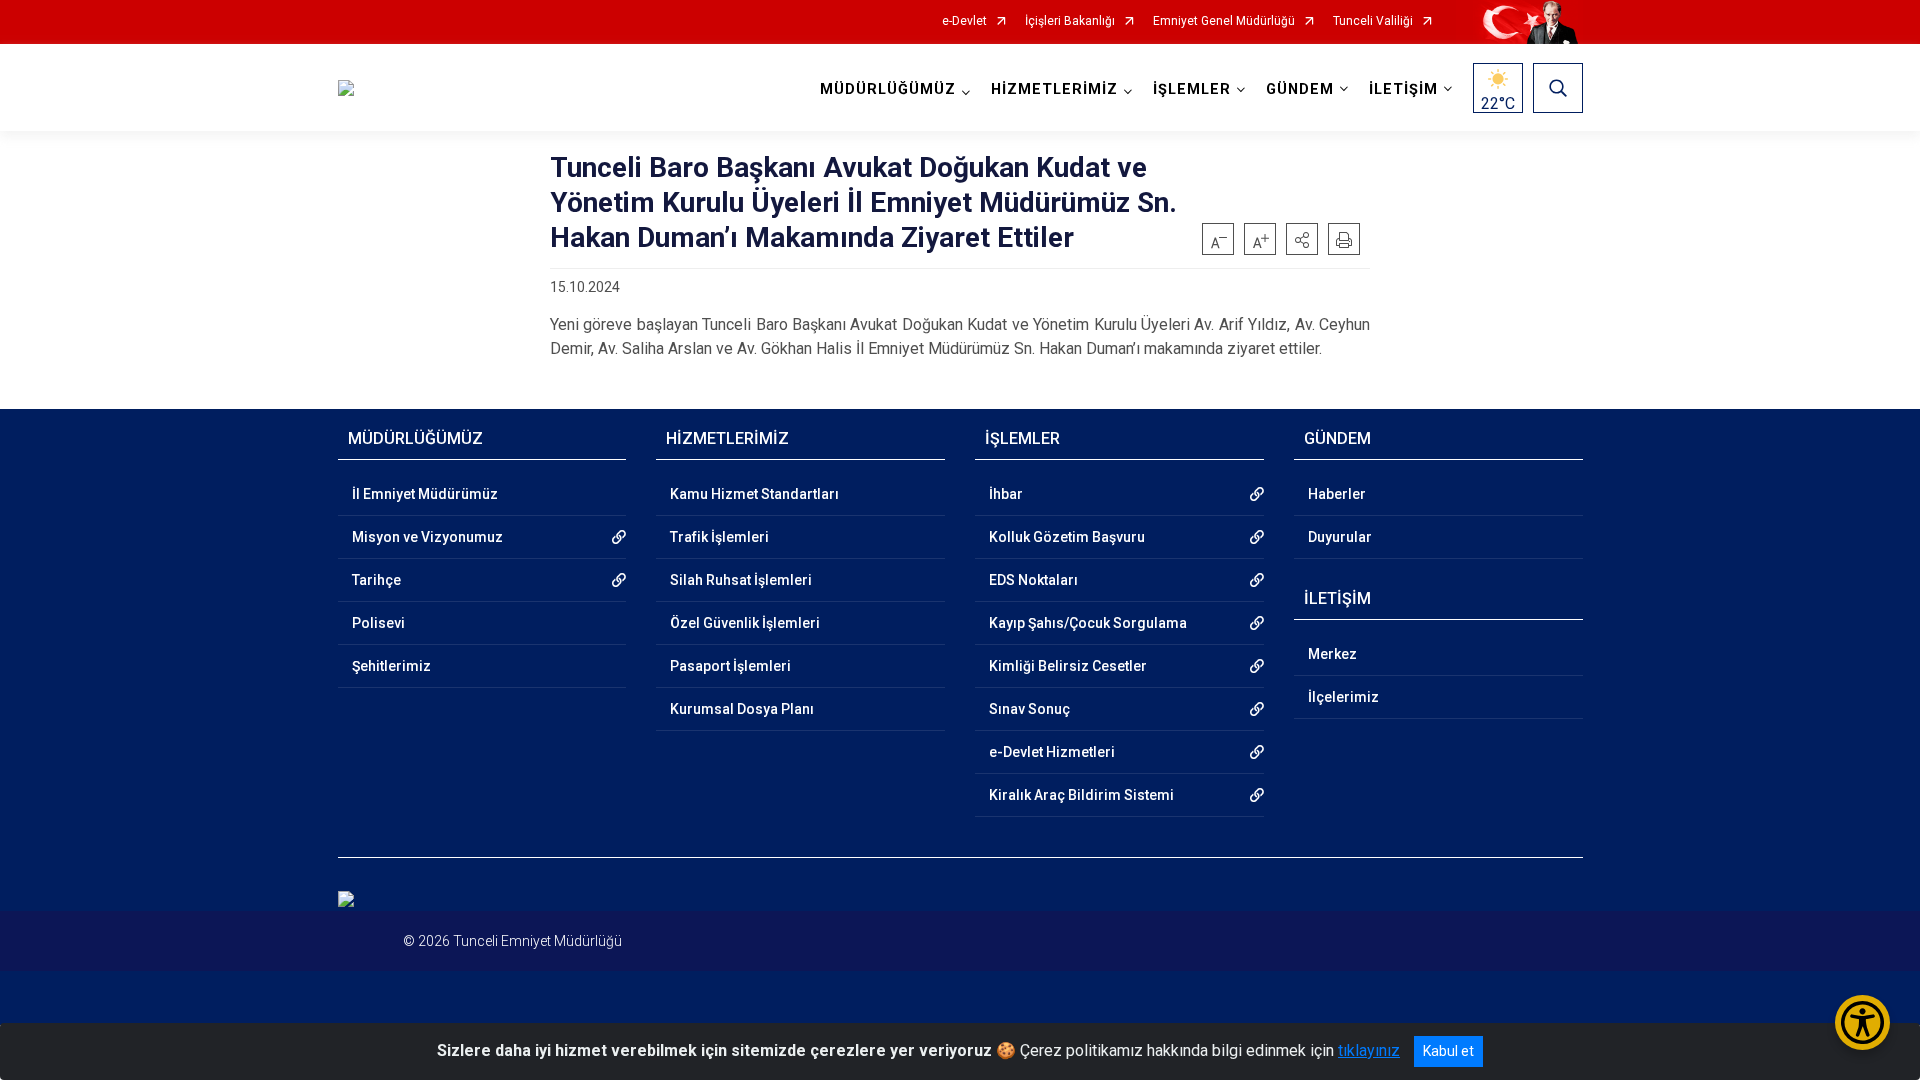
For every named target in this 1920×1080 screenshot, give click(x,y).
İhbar (1006, 494)
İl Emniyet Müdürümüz (425, 494)
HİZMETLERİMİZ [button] (1054, 89)
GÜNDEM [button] (1300, 89)
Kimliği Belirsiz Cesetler (1068, 666)
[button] (1302, 239)
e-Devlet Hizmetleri (1052, 752)
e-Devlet (964, 21)
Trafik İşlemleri (719, 537)
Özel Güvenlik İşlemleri (745, 623)
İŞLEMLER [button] (1192, 89)
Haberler (1337, 494)
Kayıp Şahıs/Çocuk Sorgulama (1088, 623)
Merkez (1332, 654)
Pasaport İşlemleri (730, 666)
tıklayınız (1369, 1050)
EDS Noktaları (1033, 580)
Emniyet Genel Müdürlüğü (1224, 21)
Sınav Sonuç (1029, 709)
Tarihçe (376, 580)
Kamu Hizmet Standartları (754, 494)
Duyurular (1340, 537)
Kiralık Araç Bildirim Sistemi (1081, 795)
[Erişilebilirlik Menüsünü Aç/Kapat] (1862, 1022)
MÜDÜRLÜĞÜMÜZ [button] (888, 89)
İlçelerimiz (1343, 697)
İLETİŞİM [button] (1403, 89)
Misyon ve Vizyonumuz (427, 537)
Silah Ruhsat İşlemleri (741, 580)
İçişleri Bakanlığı (1070, 21)
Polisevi (378, 623)
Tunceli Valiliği (1373, 21)
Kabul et (1448, 1051)
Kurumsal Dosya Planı (742, 709)
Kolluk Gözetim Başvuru (1067, 537)
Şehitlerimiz (391, 666)
